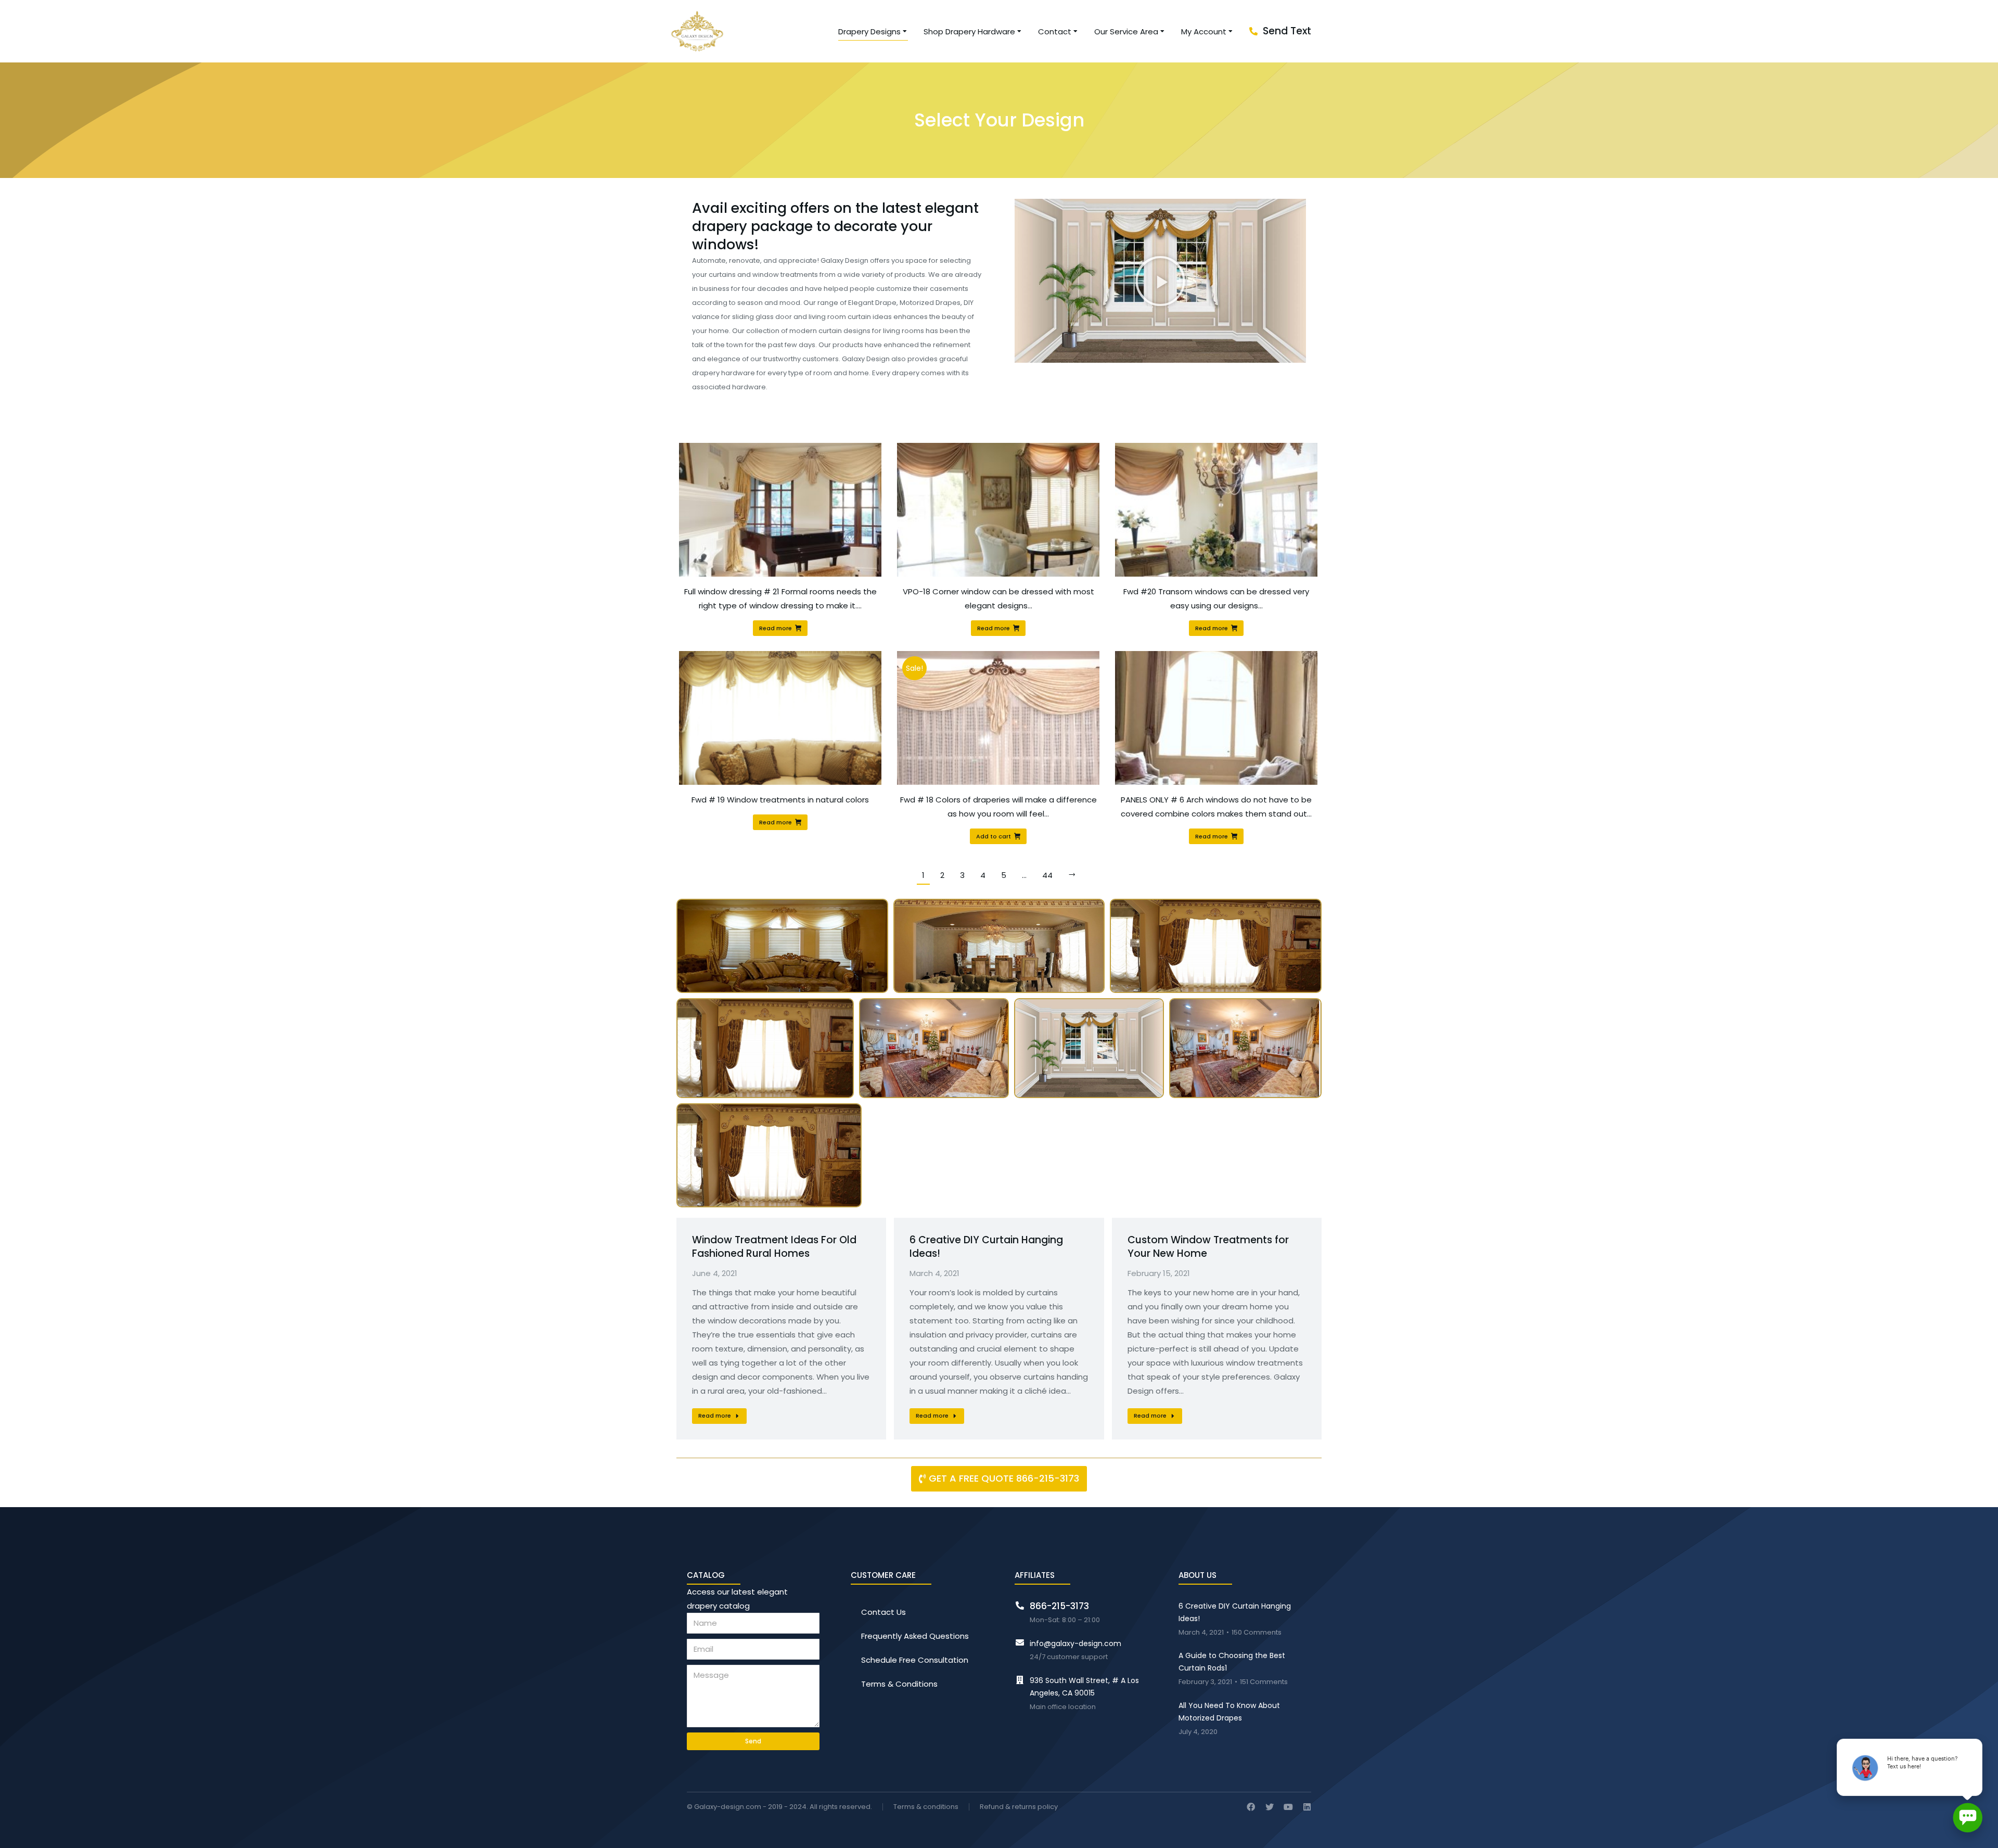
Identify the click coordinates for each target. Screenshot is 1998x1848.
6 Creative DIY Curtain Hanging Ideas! (986, 1247)
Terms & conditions (926, 1807)
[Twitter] (1270, 1807)
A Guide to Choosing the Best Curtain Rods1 (1232, 1662)
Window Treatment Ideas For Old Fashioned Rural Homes (774, 1247)
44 (1047, 875)
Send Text (1287, 31)
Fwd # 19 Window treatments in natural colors (780, 800)
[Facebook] (1251, 1807)
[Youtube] (1288, 1807)
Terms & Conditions (899, 1684)
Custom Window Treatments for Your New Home (1208, 1247)
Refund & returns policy (1019, 1807)
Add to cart (994, 836)
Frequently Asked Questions (915, 1636)
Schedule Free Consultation (915, 1660)
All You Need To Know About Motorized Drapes (1229, 1712)
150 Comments (1257, 1633)
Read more (776, 628)
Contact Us (883, 1612)
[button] (1160, 281)
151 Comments (1264, 1682)
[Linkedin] (1307, 1807)
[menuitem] (873, 31)
